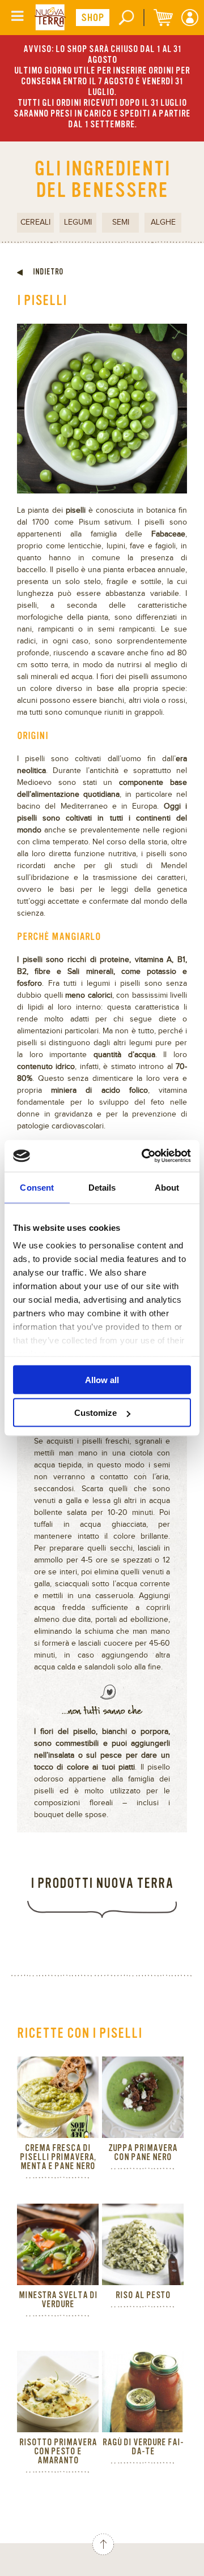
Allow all (102, 1379)
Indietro (47, 272)
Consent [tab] (37, 1187)
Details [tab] (102, 1187)
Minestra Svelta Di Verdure (58, 2300)
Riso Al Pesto (143, 2295)
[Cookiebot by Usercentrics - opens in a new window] (144, 1156)
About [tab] (167, 1187)
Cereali (35, 222)
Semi (121, 222)
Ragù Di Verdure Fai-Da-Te (143, 2447)
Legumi (78, 222)
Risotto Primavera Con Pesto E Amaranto (58, 2452)
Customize (95, 1413)
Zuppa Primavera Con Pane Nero (143, 2153)
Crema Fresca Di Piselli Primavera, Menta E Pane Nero (58, 2157)
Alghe (163, 222)
